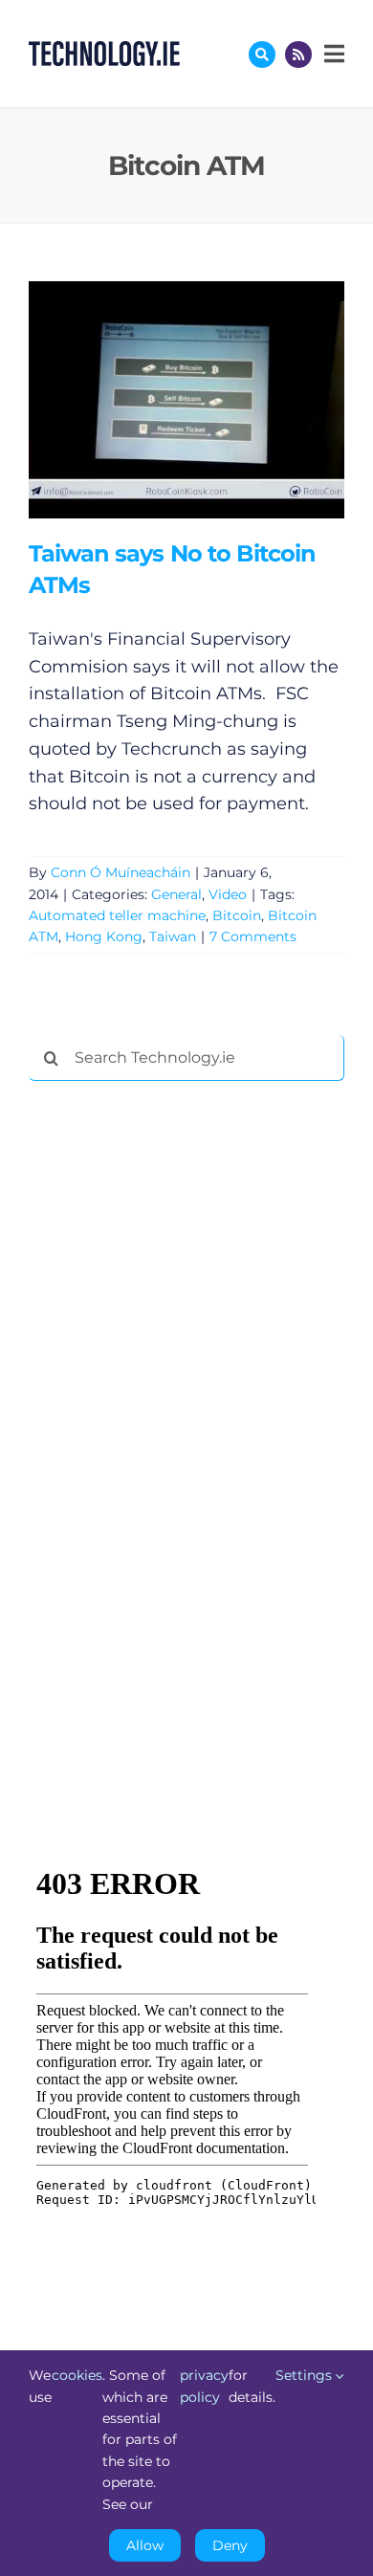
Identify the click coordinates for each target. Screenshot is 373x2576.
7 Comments (253, 936)
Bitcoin (237, 915)
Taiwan (173, 936)
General (176, 894)
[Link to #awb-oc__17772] (262, 55)
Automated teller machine (117, 915)
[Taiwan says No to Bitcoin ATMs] (186, 400)
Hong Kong (104, 936)
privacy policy (204, 2386)
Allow (145, 2545)
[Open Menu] (332, 54)
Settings (306, 2375)
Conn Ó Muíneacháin (121, 872)
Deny (230, 2545)
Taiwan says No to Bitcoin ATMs (158, 399)
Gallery (214, 399)
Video (228, 894)
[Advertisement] (172, 1387)
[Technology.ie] (104, 50)
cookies (77, 2375)
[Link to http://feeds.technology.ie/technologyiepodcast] (298, 55)
